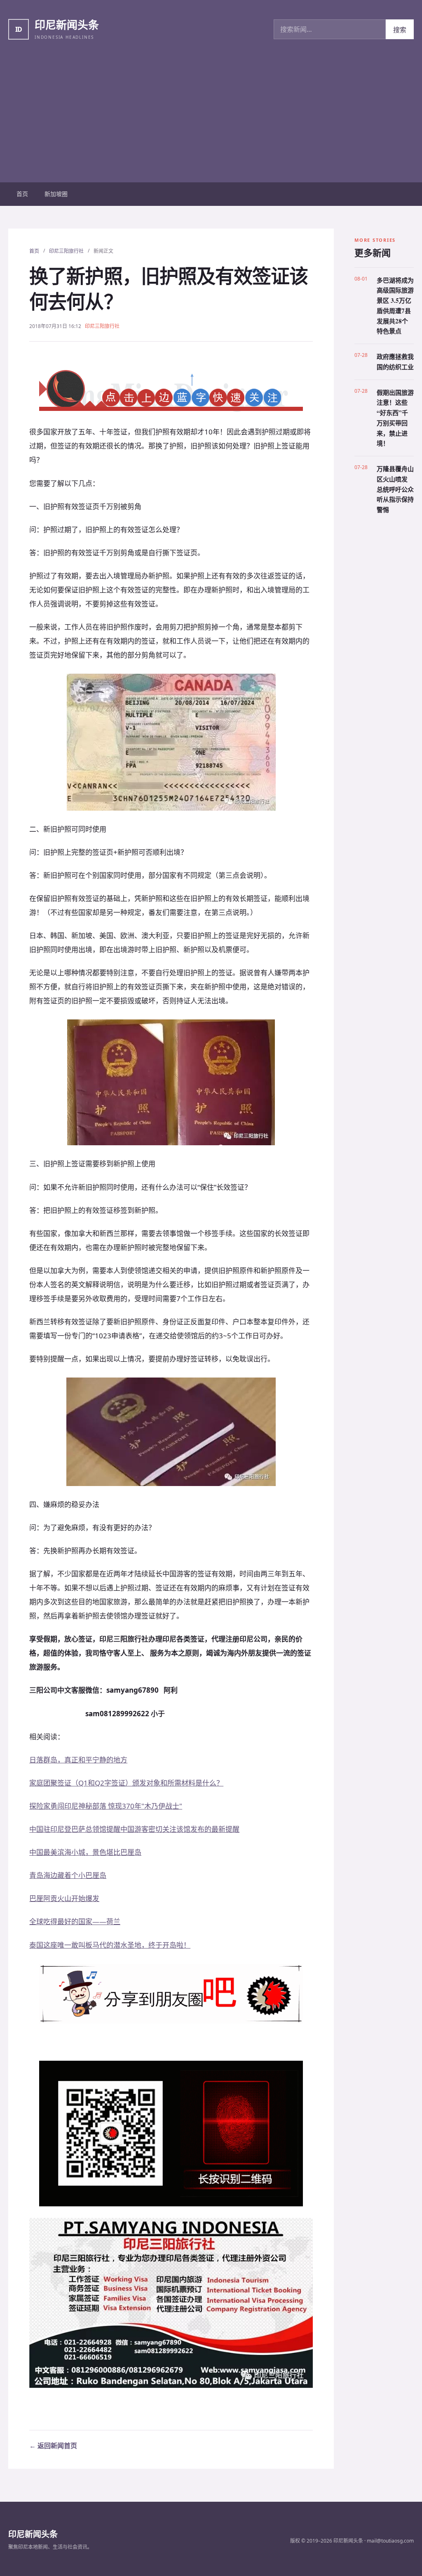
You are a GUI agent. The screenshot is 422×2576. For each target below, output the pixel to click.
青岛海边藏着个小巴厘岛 (68, 1875)
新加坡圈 (56, 194)
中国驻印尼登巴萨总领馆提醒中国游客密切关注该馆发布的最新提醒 (134, 1829)
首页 (22, 194)
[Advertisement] (211, 120)
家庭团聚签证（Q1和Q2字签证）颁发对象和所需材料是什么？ (126, 1783)
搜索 (400, 30)
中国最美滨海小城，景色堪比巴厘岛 (85, 1852)
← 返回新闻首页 (53, 2446)
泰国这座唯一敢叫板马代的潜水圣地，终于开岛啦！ (110, 1945)
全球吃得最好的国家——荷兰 (75, 1921)
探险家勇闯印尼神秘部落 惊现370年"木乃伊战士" (106, 1806)
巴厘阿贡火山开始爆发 (64, 1898)
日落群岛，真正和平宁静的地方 (78, 1760)
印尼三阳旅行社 (66, 251)
